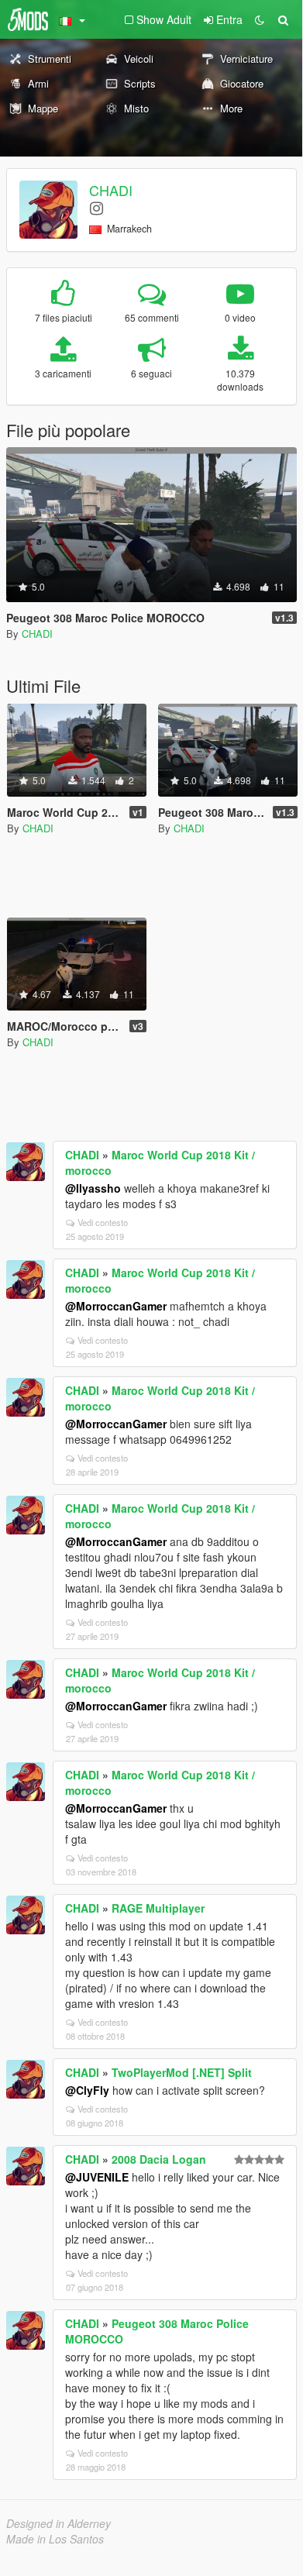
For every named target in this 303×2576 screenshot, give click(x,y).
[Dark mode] (260, 19)
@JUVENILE (97, 2177)
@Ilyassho (93, 1188)
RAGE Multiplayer (158, 1908)
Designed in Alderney (59, 2523)
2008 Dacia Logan (159, 2159)
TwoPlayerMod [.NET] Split (182, 2072)
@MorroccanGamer (116, 1306)
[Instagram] (96, 207)
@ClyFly (87, 2090)
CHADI (111, 190)
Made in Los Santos (55, 2539)
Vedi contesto (103, 1222)
